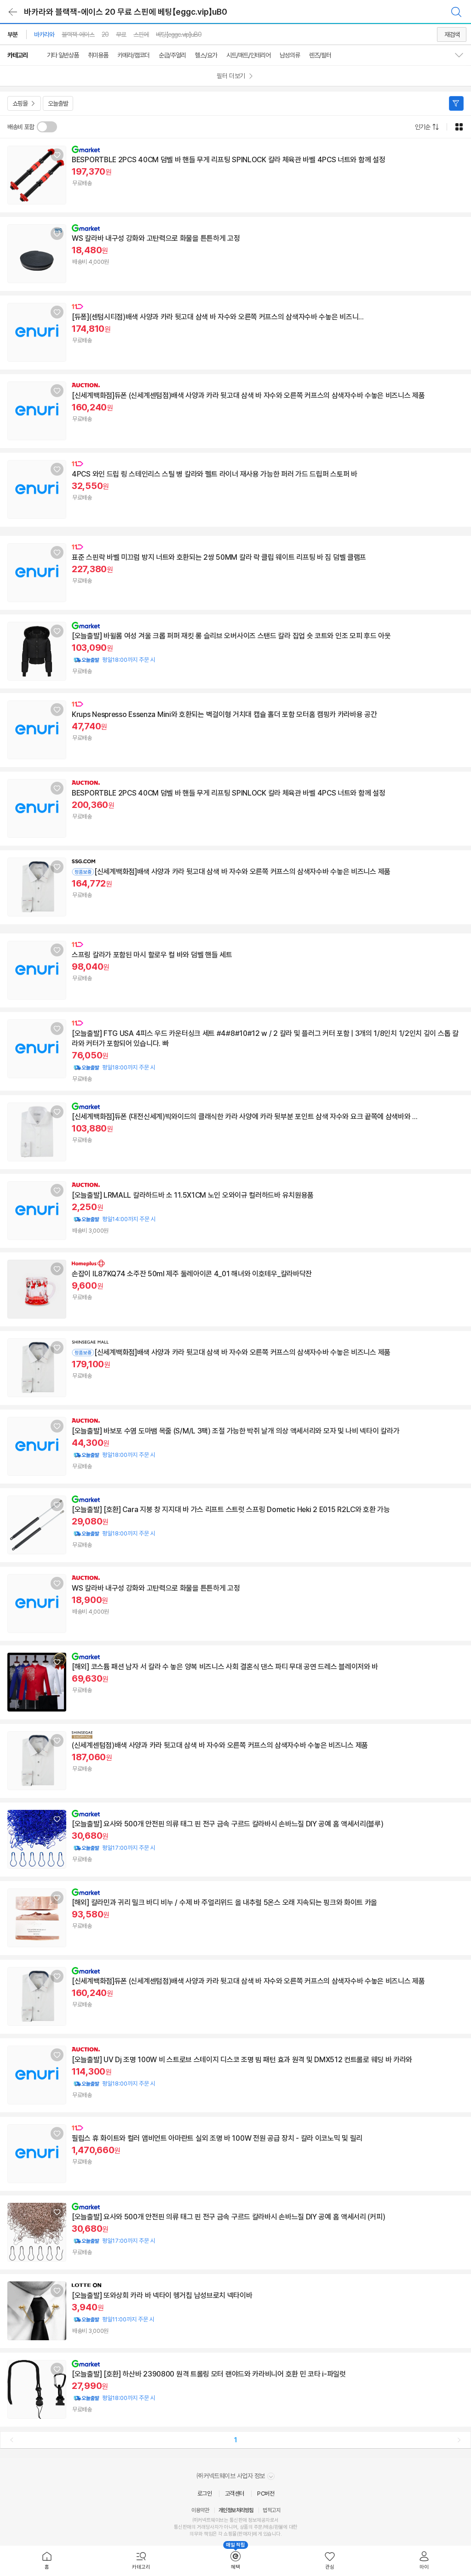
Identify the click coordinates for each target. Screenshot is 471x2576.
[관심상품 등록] (57, 155)
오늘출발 (58, 103)
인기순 (422, 127)
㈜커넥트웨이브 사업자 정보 (232, 2476)
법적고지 (271, 2510)
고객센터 (235, 2494)
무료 (121, 34)
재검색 (452, 34)
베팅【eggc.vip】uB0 (179, 34)
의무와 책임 (201, 2534)
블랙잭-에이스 (78, 34)
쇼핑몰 (20, 103)
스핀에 (141, 34)
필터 (456, 103)
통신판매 (183, 2527)
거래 (201, 2527)
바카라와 (44, 34)
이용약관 (200, 2510)
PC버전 (266, 2494)
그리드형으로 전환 (459, 127)
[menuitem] (47, 2561)
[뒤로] (13, 12)
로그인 (205, 2494)
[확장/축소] (463, 55)
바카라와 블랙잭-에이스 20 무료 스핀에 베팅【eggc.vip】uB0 (126, 12)
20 (105, 34)
